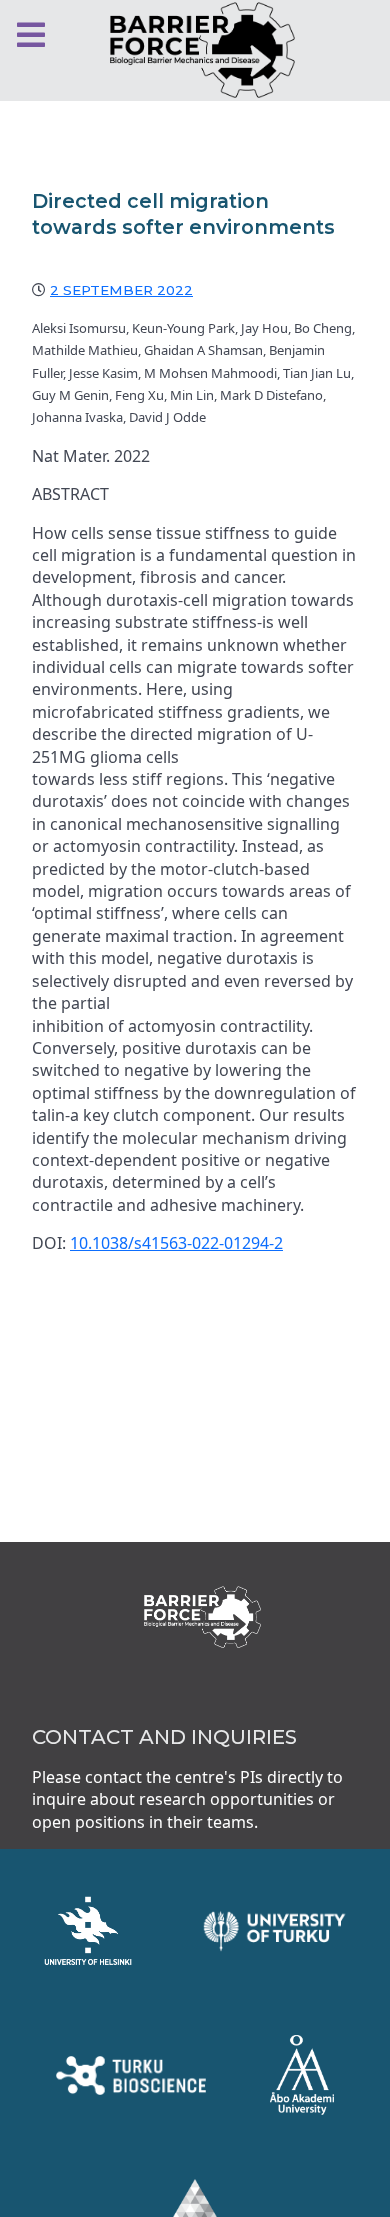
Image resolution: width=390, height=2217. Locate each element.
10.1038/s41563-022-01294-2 (176, 1243)
